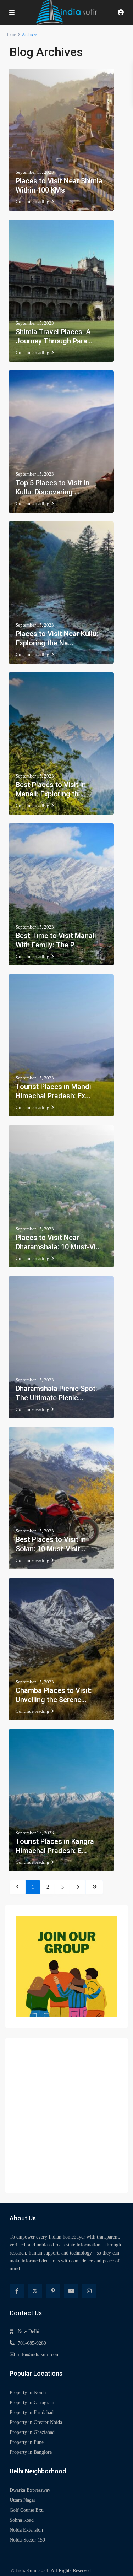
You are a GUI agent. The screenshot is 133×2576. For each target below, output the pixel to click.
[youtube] (71, 2291)
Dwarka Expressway (30, 2490)
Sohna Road (22, 2520)
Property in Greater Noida (36, 2422)
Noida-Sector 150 (27, 2540)
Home (10, 34)
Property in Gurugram (32, 2402)
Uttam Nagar (23, 2500)
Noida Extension (26, 2530)
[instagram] (89, 2291)
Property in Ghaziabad (32, 2432)
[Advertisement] (66, 2115)
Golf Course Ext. (27, 2510)
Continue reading (32, 202)
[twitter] (35, 2291)
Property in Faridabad (32, 2412)
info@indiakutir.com (39, 2355)
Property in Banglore (31, 2452)
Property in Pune (27, 2442)
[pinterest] (53, 2291)
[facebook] (17, 2291)
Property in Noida (28, 2393)
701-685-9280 (32, 2343)
